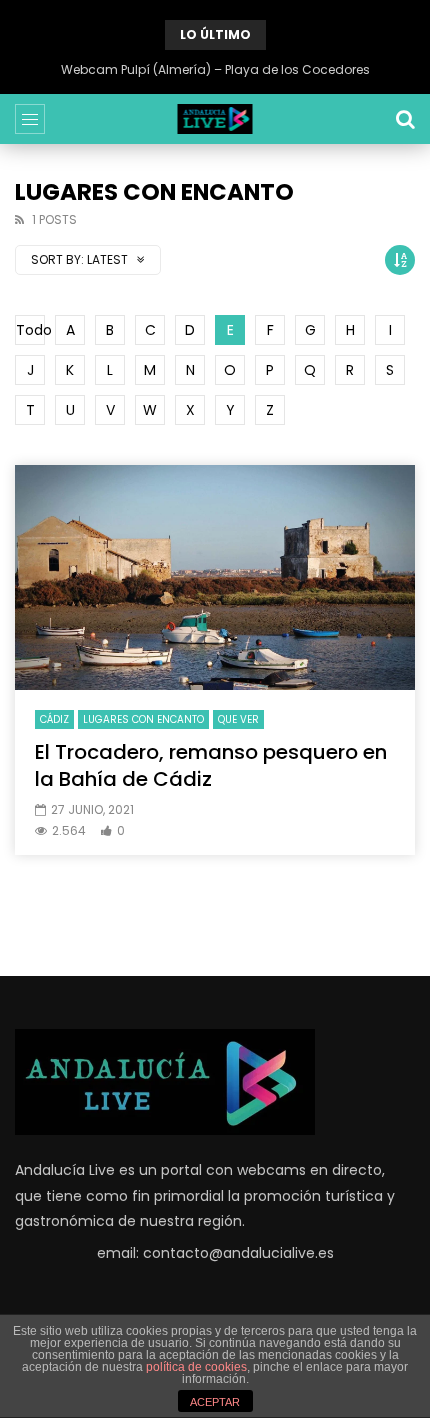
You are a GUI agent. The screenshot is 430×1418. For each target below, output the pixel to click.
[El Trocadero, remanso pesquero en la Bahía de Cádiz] (215, 577)
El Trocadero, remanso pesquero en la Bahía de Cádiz (211, 765)
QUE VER (238, 719)
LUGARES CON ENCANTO (143, 719)
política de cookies (196, 1367)
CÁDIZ (54, 719)
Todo (30, 330)
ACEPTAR (215, 1402)
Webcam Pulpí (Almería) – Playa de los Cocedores (215, 69)
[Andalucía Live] (215, 119)
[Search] (405, 119)
